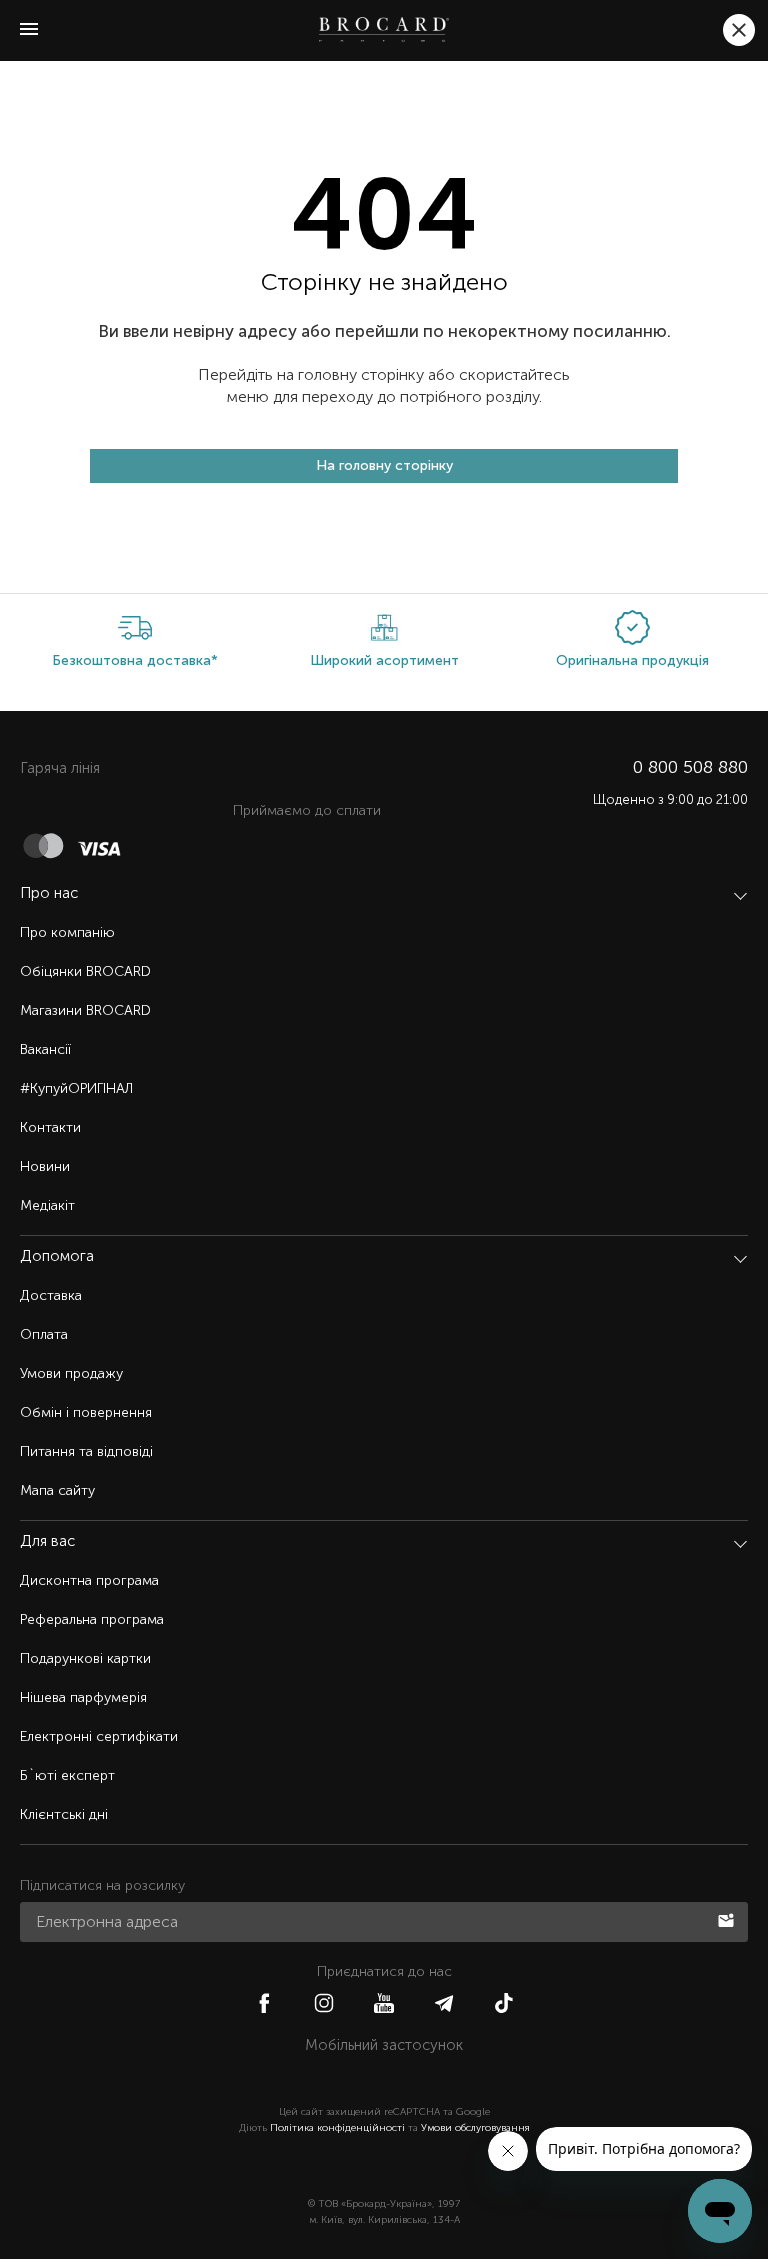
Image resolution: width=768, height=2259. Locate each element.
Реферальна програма (92, 1619)
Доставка (51, 1295)
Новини (45, 1166)
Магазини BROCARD (85, 1010)
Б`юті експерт (67, 1775)
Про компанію (67, 932)
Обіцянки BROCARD (85, 971)
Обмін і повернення (86, 1412)
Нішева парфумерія (83, 1697)
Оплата (44, 1334)
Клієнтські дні (64, 1814)
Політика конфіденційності (337, 2128)
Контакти (50, 1127)
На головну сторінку (384, 465)
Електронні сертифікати (99, 1736)
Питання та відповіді (86, 1451)
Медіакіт (47, 1205)
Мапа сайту (57, 1490)
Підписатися (728, 1919)
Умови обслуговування (475, 2128)
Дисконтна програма (89, 1580)
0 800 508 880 (690, 767)
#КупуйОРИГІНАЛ (76, 1088)
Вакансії (45, 1049)
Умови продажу (71, 1373)
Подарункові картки (85, 1658)
